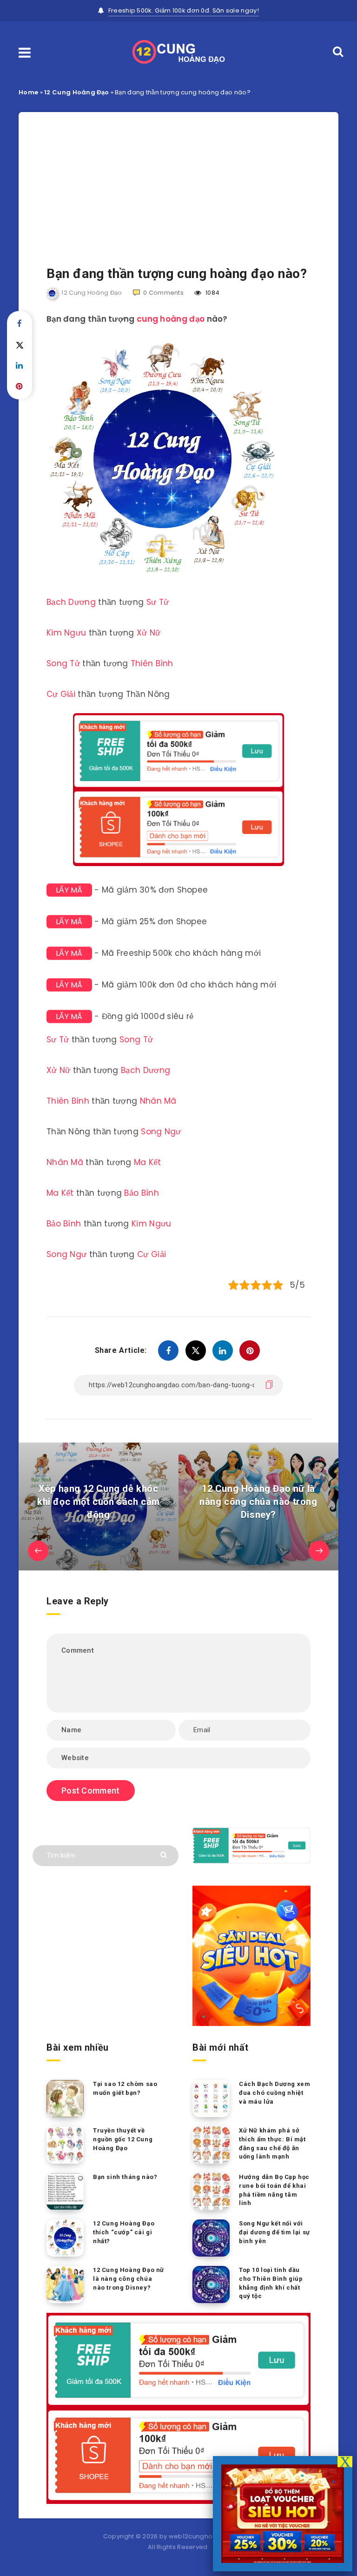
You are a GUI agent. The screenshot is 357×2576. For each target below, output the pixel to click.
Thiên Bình (152, 663)
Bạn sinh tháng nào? (125, 2177)
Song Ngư (161, 1132)
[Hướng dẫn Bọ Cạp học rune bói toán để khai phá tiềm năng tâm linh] (211, 2192)
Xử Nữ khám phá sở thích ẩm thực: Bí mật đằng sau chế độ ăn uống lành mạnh (272, 2144)
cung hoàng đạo (171, 319)
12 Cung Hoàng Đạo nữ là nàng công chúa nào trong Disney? (129, 2279)
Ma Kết (148, 1162)
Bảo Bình (141, 1193)
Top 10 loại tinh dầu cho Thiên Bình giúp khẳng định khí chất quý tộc (271, 2283)
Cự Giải (61, 694)
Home (28, 92)
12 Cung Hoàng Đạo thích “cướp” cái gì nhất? (124, 2232)
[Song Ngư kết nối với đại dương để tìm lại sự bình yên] (211, 2238)
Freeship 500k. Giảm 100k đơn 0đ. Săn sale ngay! (184, 10)
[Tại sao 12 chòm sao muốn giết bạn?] (65, 2099)
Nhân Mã (158, 1101)
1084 (212, 293)
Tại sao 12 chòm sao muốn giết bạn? (125, 2088)
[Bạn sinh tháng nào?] (65, 2192)
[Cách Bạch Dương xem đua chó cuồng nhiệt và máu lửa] (211, 2099)
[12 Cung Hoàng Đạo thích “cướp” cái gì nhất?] (65, 2238)
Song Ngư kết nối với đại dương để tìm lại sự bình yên (274, 2232)
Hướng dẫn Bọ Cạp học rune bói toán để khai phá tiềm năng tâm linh (274, 2190)
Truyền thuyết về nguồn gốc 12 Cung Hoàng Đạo (123, 2139)
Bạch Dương (71, 602)
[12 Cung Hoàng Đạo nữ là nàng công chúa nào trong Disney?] (65, 2285)
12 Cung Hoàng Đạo (76, 92)
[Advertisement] (178, 177)
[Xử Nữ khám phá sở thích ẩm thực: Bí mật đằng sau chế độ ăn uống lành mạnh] (211, 2145)
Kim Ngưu (66, 633)
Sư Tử (158, 602)
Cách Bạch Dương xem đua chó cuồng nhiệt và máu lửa (274, 2093)
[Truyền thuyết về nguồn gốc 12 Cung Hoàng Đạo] (65, 2145)
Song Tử (63, 663)
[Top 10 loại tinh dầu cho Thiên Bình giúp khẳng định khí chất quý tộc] (211, 2285)
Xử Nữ (149, 633)
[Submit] (165, 1854)
